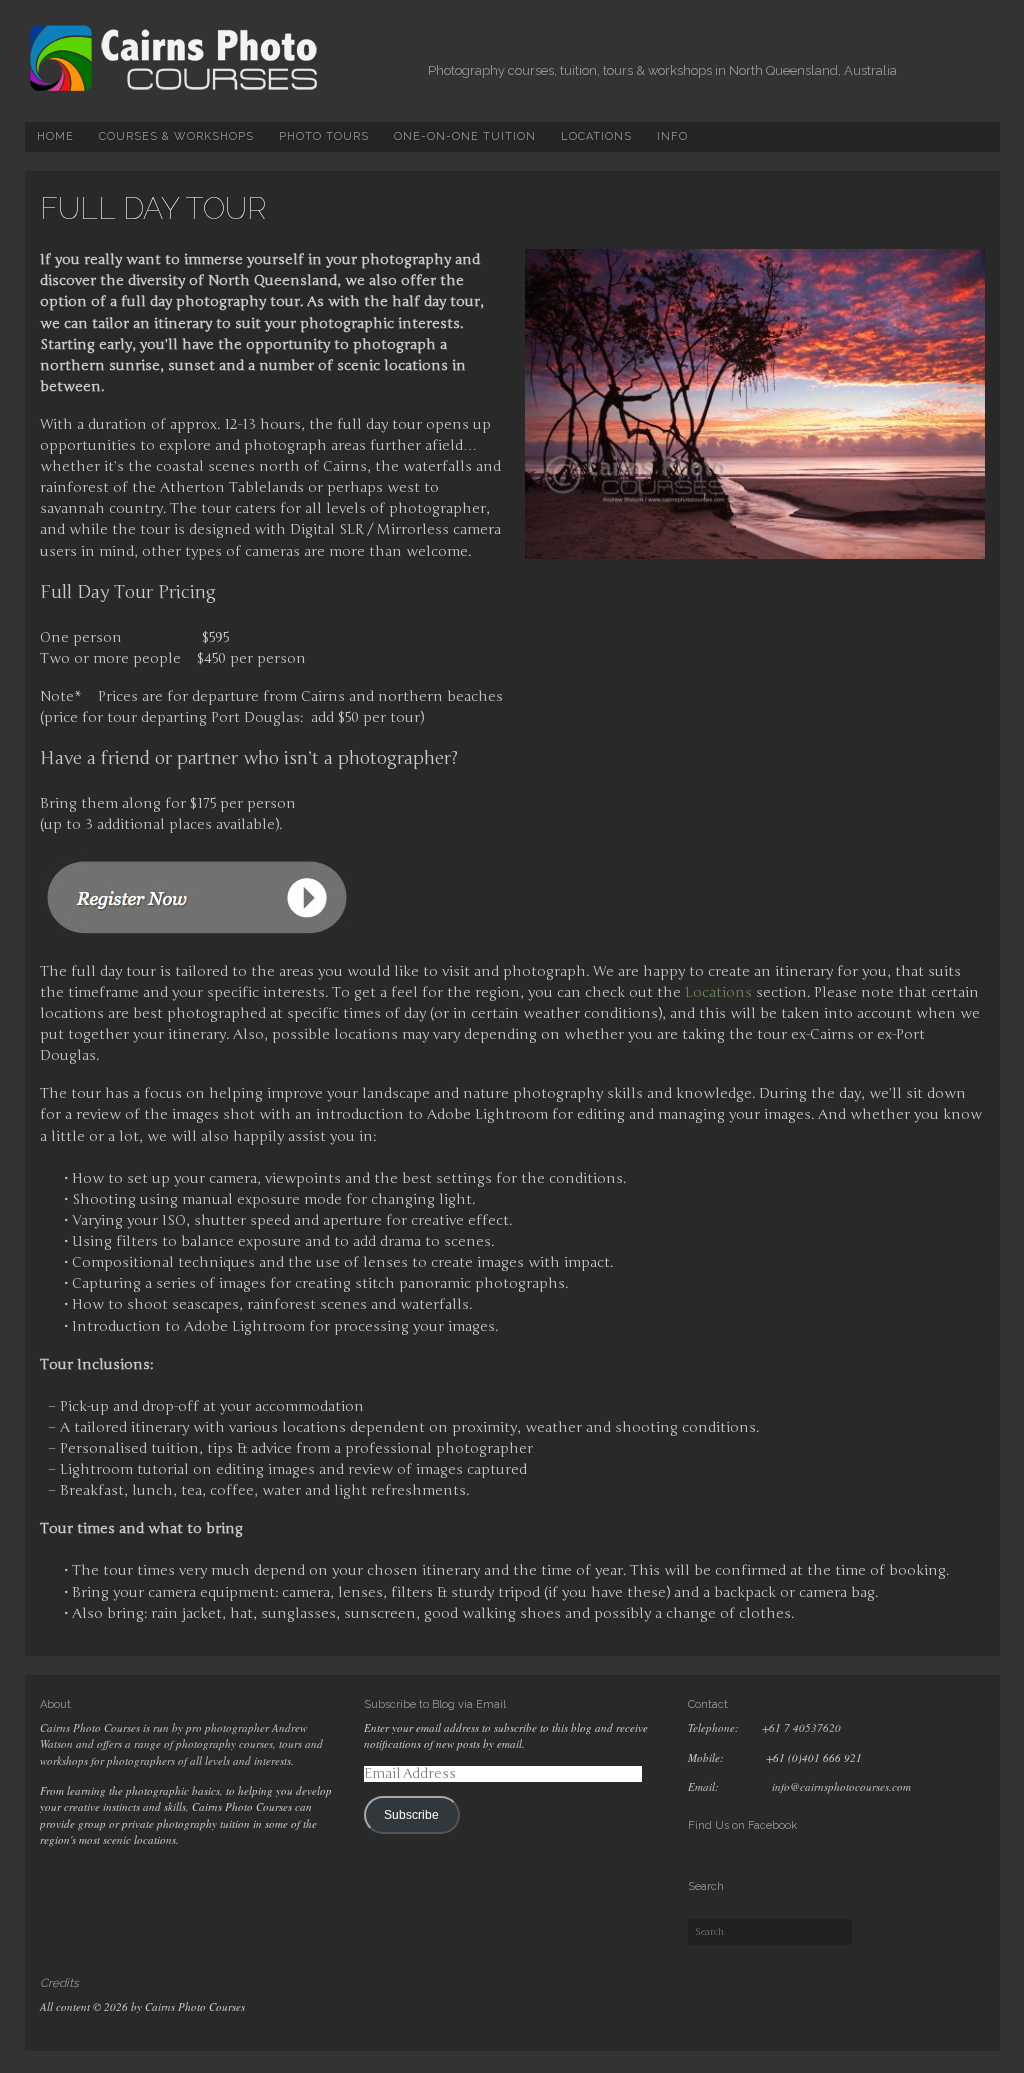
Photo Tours (324, 136)
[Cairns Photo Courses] (175, 88)
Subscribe (411, 1815)
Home (55, 136)
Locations (596, 136)
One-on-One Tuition (465, 136)
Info (672, 136)
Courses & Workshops (176, 136)
